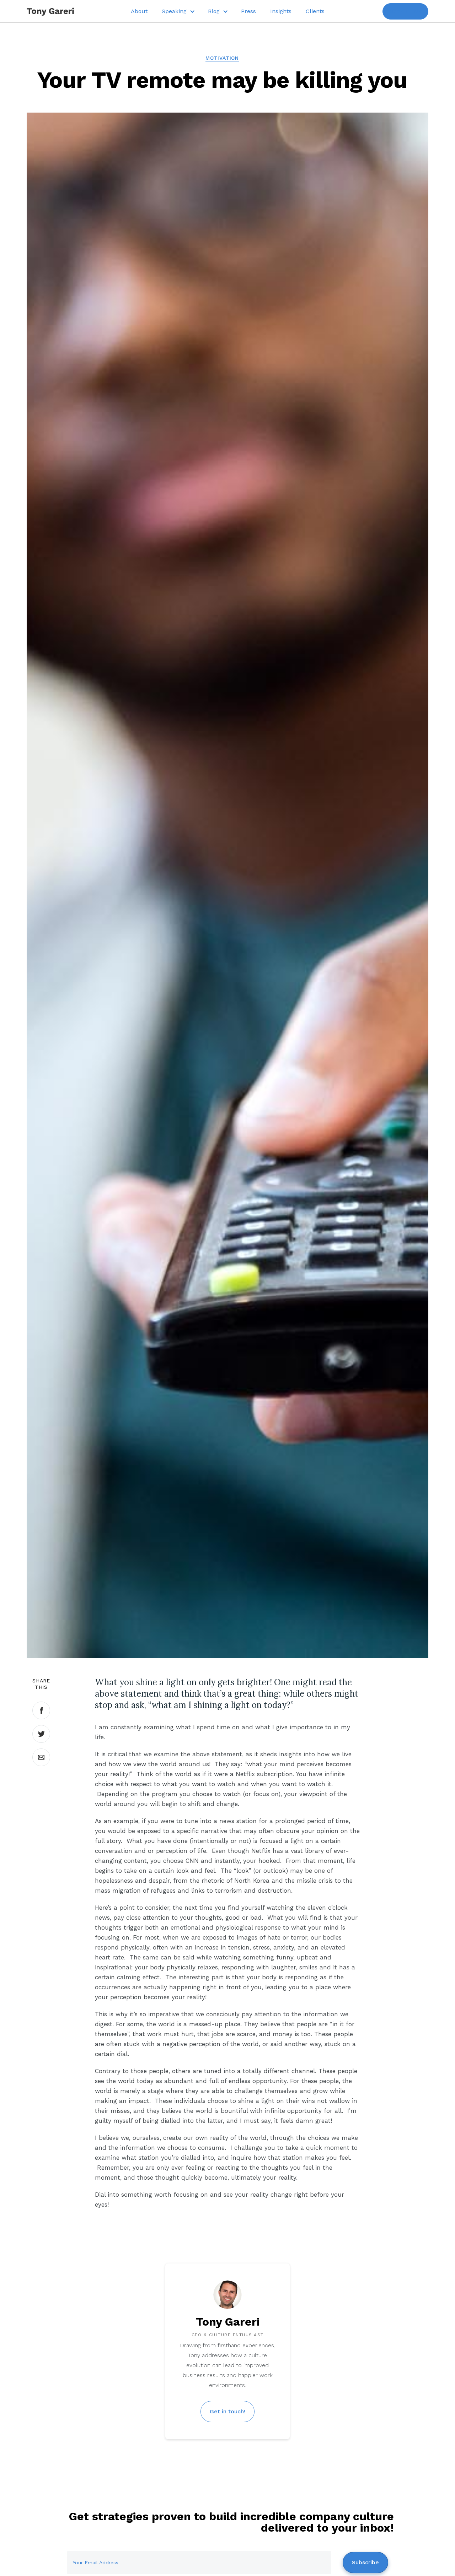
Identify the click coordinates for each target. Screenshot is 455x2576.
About (139, 11)
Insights (281, 11)
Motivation (222, 58)
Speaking (174, 11)
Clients (315, 11)
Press (248, 11)
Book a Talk (405, 11)
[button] (178, 11)
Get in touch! (227, 2411)
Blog (214, 11)
